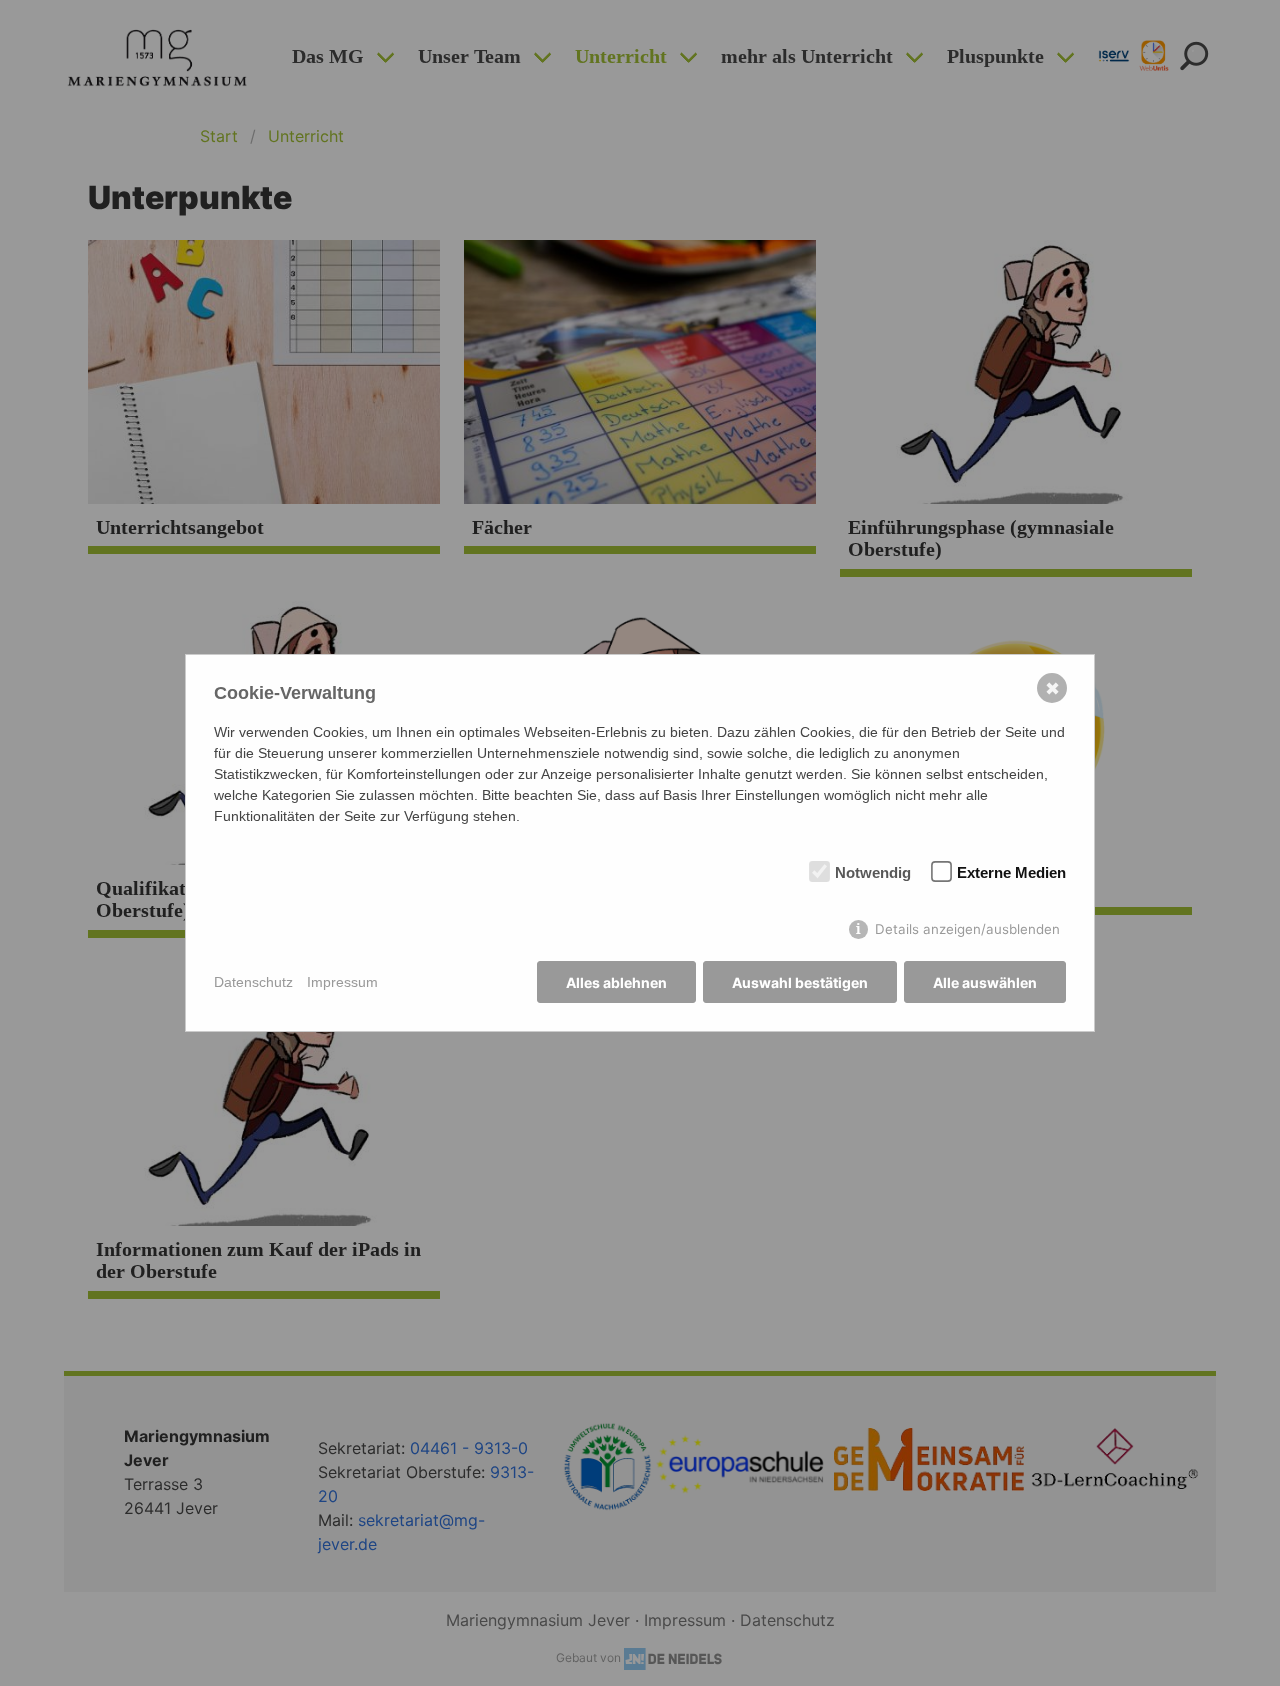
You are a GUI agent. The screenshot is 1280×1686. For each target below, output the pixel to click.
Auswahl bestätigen (800, 982)
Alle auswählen (985, 982)
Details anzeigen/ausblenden (967, 929)
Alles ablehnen (616, 982)
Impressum (342, 982)
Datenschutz (253, 982)
